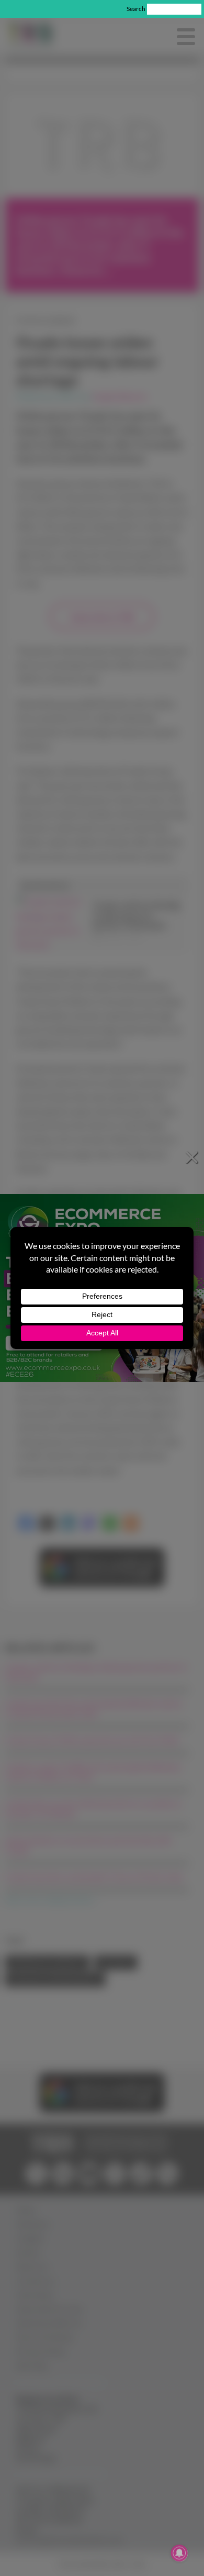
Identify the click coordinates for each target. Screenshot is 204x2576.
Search (136, 9)
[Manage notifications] (179, 2553)
